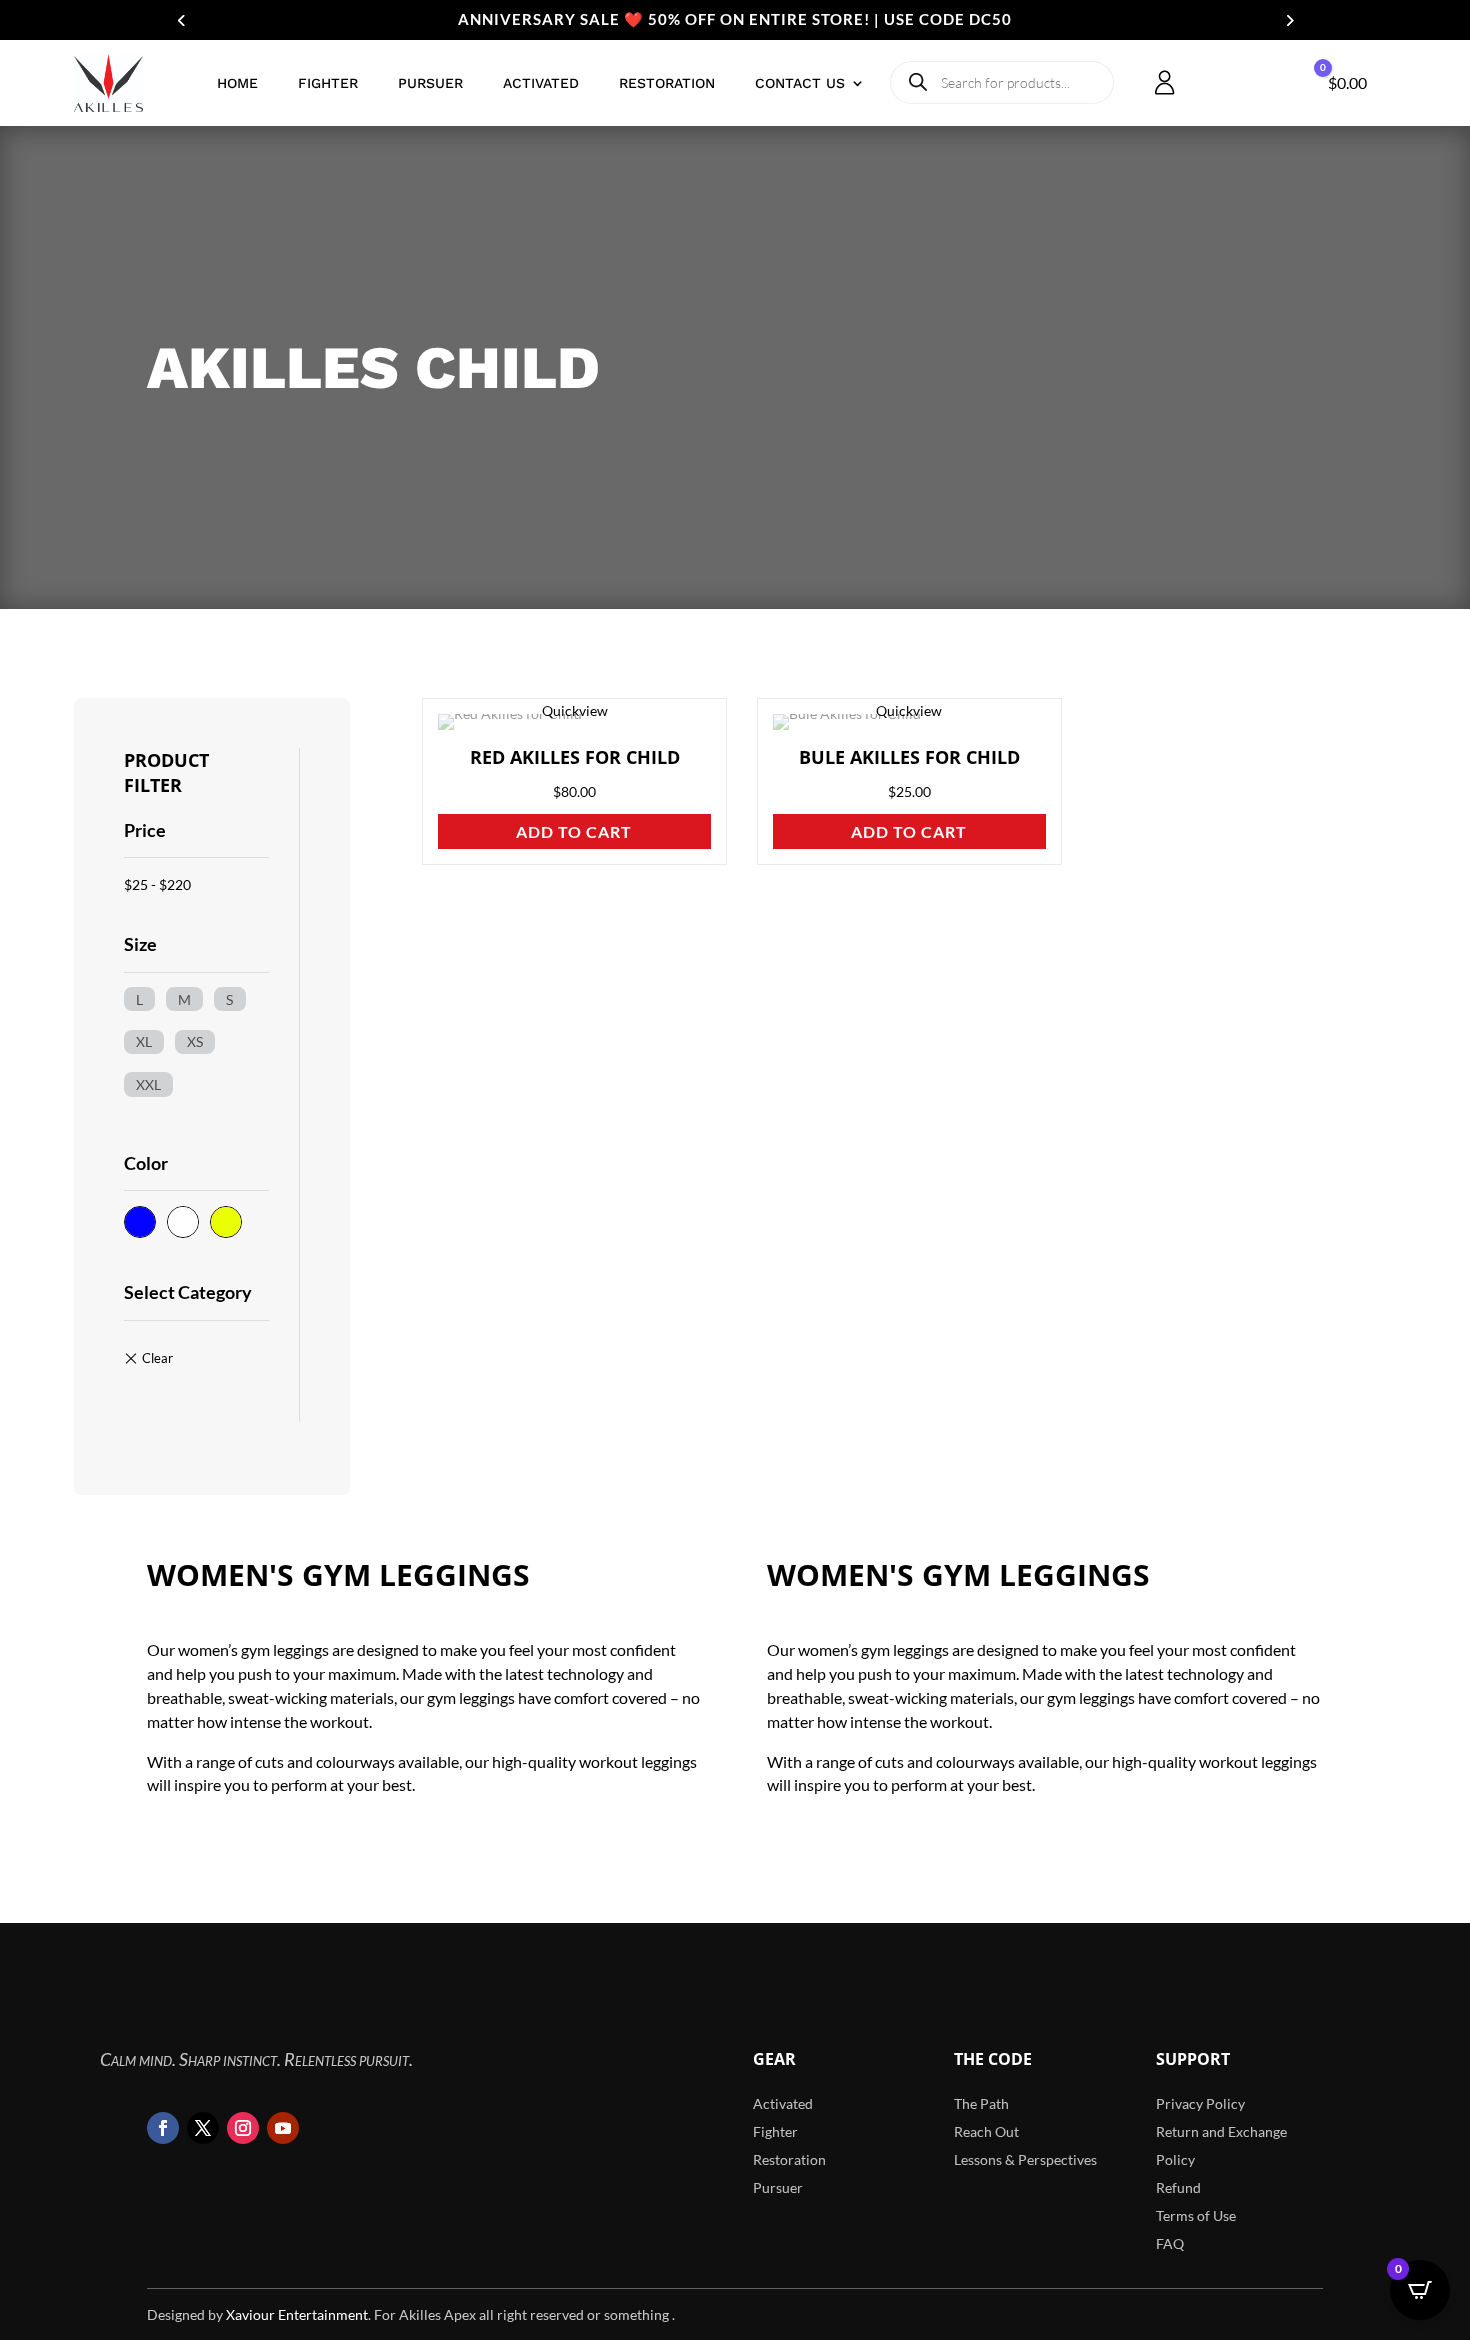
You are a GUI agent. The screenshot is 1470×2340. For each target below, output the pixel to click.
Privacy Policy (1200, 2103)
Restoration (667, 83)
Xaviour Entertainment (297, 2314)
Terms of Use (1196, 2215)
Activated (541, 83)
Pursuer (430, 83)
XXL (148, 1082)
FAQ (1170, 2243)
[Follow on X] (203, 2128)
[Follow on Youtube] (283, 2128)
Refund (1178, 2187)
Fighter (328, 83)
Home (237, 83)
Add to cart (574, 831)
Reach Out (986, 2131)
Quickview (575, 710)
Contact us (800, 83)
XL (144, 1040)
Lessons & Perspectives (1025, 2159)
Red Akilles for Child (575, 757)
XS (195, 1040)
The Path (981, 2103)
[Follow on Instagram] (243, 2128)
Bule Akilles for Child (909, 757)
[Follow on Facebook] (163, 2128)
